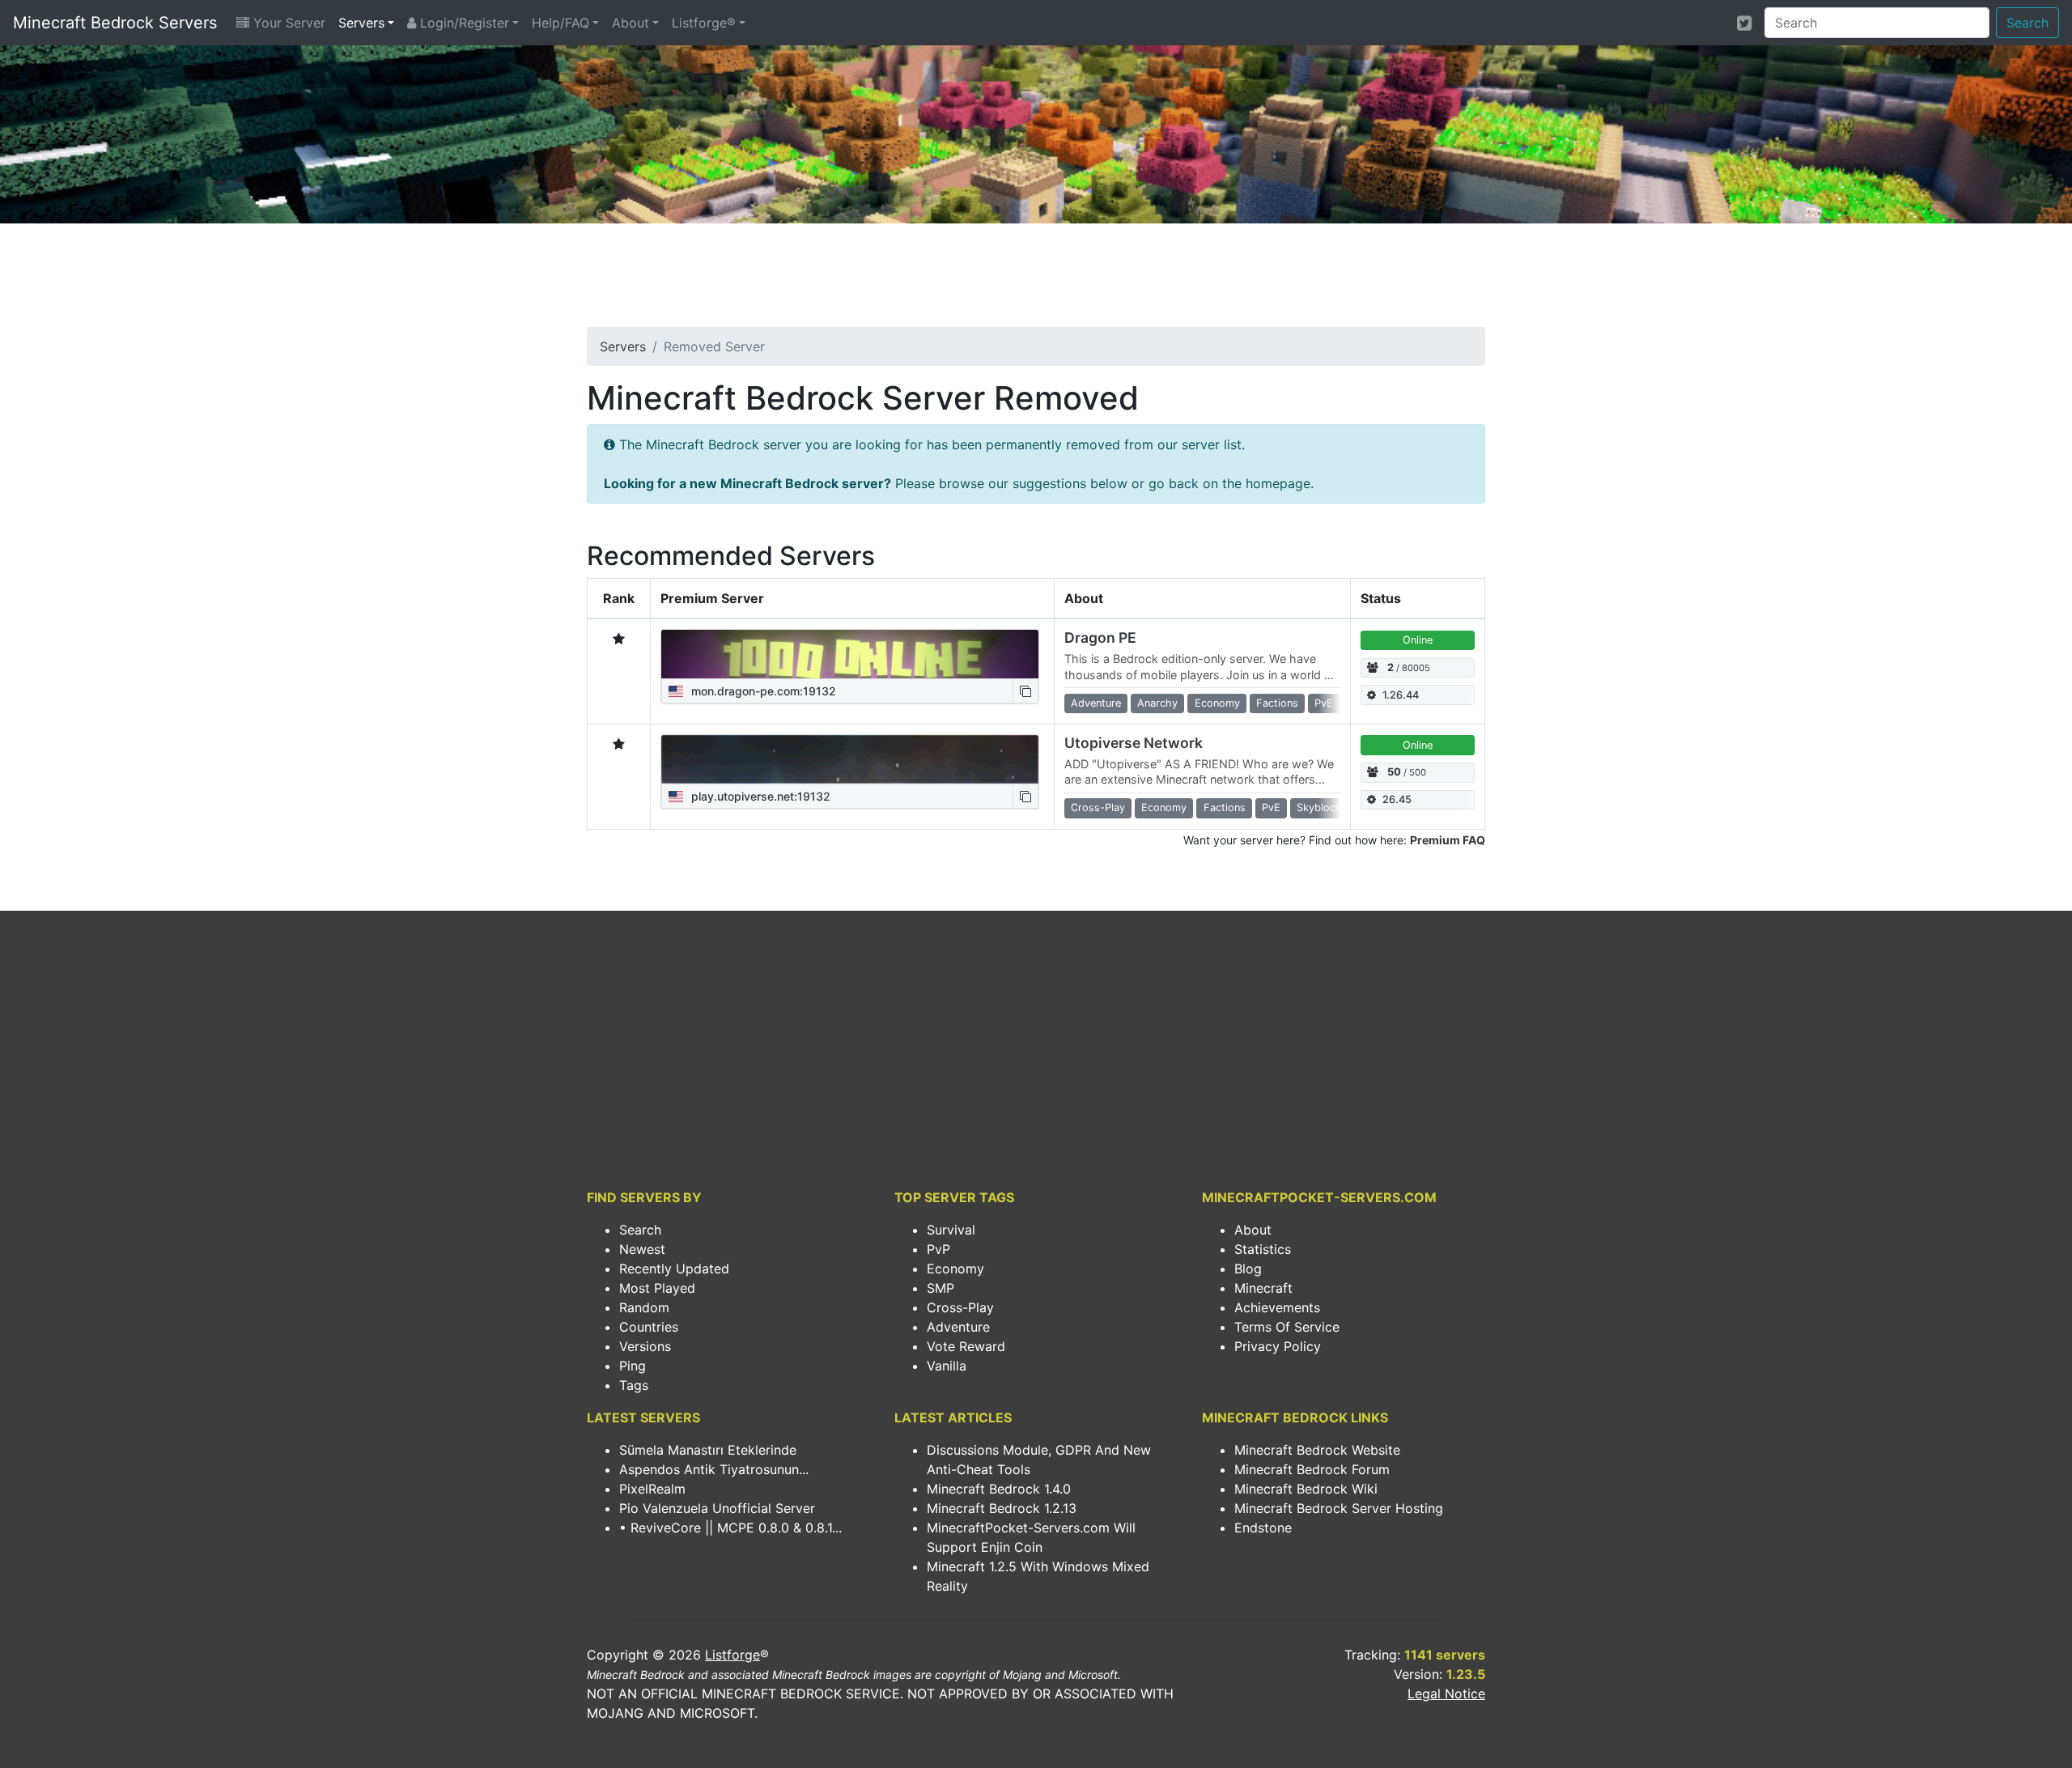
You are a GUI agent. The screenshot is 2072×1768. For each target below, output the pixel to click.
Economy (955, 1269)
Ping (633, 1366)
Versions (645, 1346)
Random (644, 1307)
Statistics (1263, 1249)
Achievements (1277, 1307)
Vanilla (947, 1366)
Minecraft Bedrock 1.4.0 (999, 1489)
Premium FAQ (1448, 840)
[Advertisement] (1036, 280)
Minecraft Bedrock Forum (1312, 1469)
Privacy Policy (1278, 1346)
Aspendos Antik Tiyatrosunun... (714, 1469)
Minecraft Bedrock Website (1317, 1450)
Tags (634, 1385)
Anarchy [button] (1157, 703)
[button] (1025, 691)
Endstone (1263, 1528)
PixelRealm (652, 1489)
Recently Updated (674, 1269)
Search (2027, 23)
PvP (938, 1249)
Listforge (732, 1655)
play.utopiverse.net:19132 (759, 796)
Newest (642, 1249)
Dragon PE (1100, 637)
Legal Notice (1446, 1694)
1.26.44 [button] (1401, 695)
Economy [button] (1217, 703)
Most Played (657, 1288)
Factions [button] (1277, 703)
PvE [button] (1324, 703)
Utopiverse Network (1134, 743)
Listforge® (704, 23)
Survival (951, 1230)
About (631, 23)
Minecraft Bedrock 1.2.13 (1002, 1508)
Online (1418, 640)
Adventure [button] (1096, 703)
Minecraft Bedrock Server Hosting (1339, 1508)
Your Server (287, 23)
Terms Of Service (1287, 1327)
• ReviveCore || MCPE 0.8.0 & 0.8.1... (730, 1528)
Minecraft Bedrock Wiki (1306, 1489)
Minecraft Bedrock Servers (115, 23)
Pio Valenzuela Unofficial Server (717, 1508)
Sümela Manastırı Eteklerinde (708, 1450)
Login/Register (463, 23)
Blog (1248, 1269)
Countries (649, 1327)
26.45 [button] (1397, 799)
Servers (361, 23)
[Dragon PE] (850, 654)
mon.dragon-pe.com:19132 (762, 691)
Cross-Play (960, 1307)
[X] (1744, 23)
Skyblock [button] (1319, 807)
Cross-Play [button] (1098, 807)
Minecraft (1263, 1288)
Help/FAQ (560, 23)
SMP (940, 1288)
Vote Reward (966, 1346)
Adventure (958, 1327)
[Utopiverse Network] (850, 759)
